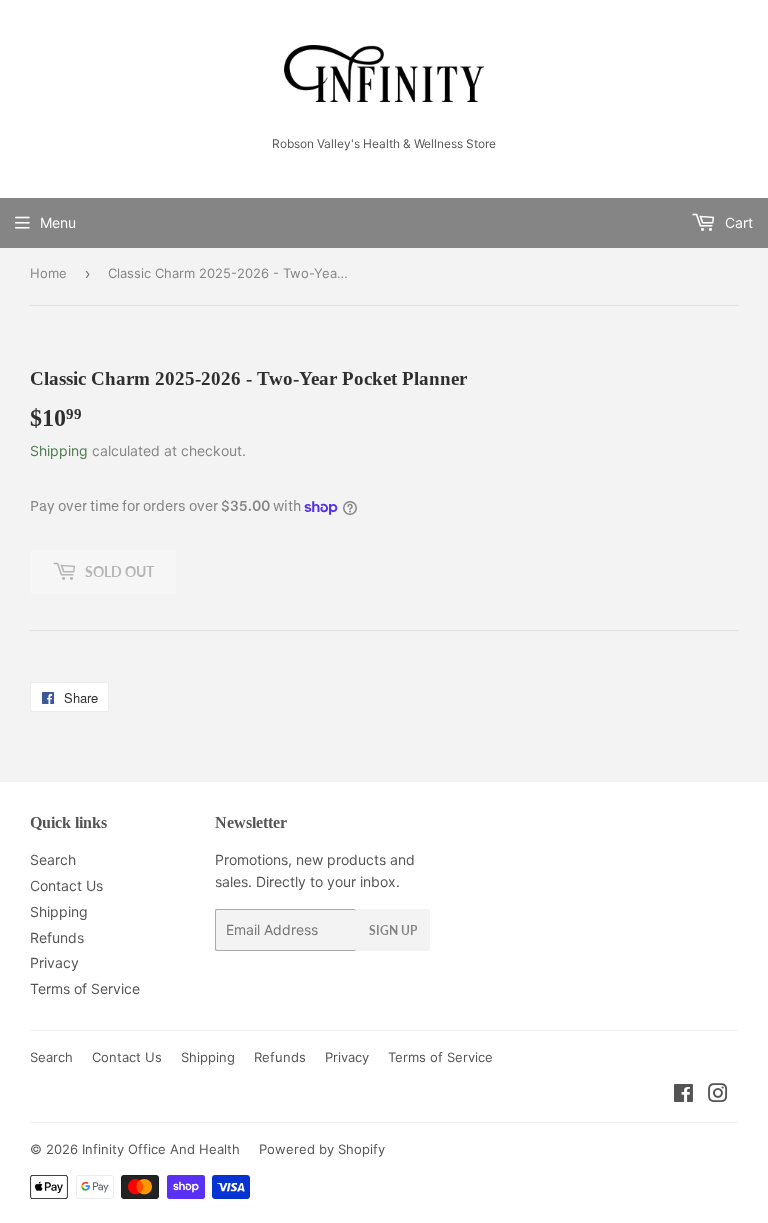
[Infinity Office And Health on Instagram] (718, 1095)
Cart (737, 222)
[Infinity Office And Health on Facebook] (683, 1095)
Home (48, 273)
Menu (58, 222)
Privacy (54, 962)
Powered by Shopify (322, 1149)
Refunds (57, 937)
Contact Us (66, 885)
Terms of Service (85, 988)
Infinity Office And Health (161, 1149)
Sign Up (393, 930)
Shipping (59, 450)
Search (53, 859)
